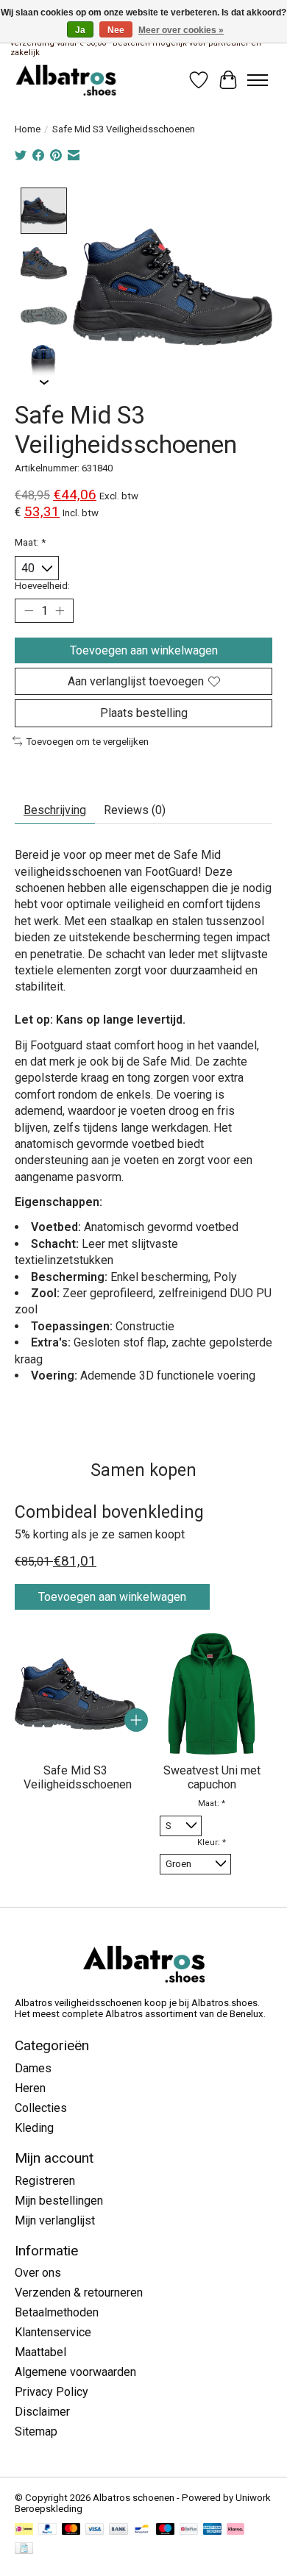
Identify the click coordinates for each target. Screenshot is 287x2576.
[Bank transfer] (118, 2530)
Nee (116, 30)
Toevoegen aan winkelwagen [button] (112, 1597)
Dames (33, 2068)
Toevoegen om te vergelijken (87, 742)
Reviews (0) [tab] (135, 810)
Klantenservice (53, 2332)
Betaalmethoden (57, 2312)
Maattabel (40, 2352)
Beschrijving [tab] (55, 810)
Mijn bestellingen (59, 2201)
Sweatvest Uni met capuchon (212, 1777)
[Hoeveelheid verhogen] (60, 611)
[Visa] (95, 2530)
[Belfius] (189, 2530)
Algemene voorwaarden (75, 2372)
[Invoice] (24, 2549)
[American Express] (213, 2530)
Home (28, 129)
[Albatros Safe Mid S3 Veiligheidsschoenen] (75, 1694)
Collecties (41, 2108)
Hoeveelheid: (42, 586)
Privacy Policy (52, 2392)
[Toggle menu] (258, 80)
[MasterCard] (71, 2530)
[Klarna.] (235, 2530)
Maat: (30, 542)
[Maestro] (166, 2530)
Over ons (38, 2273)
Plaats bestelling (144, 713)
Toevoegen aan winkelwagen (144, 650)
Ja (80, 30)
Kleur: (212, 1842)
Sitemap (36, 2431)
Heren (30, 2088)
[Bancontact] (142, 2530)
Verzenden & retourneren (79, 2293)
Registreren (45, 2181)
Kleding (34, 2128)
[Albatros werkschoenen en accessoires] (66, 80)
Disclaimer (42, 2412)
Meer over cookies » (181, 30)
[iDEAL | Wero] (24, 2530)
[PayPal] (48, 2530)
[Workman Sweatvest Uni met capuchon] (212, 1694)
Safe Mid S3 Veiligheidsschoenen (78, 1777)
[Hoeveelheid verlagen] (29, 611)
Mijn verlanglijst (55, 2220)
